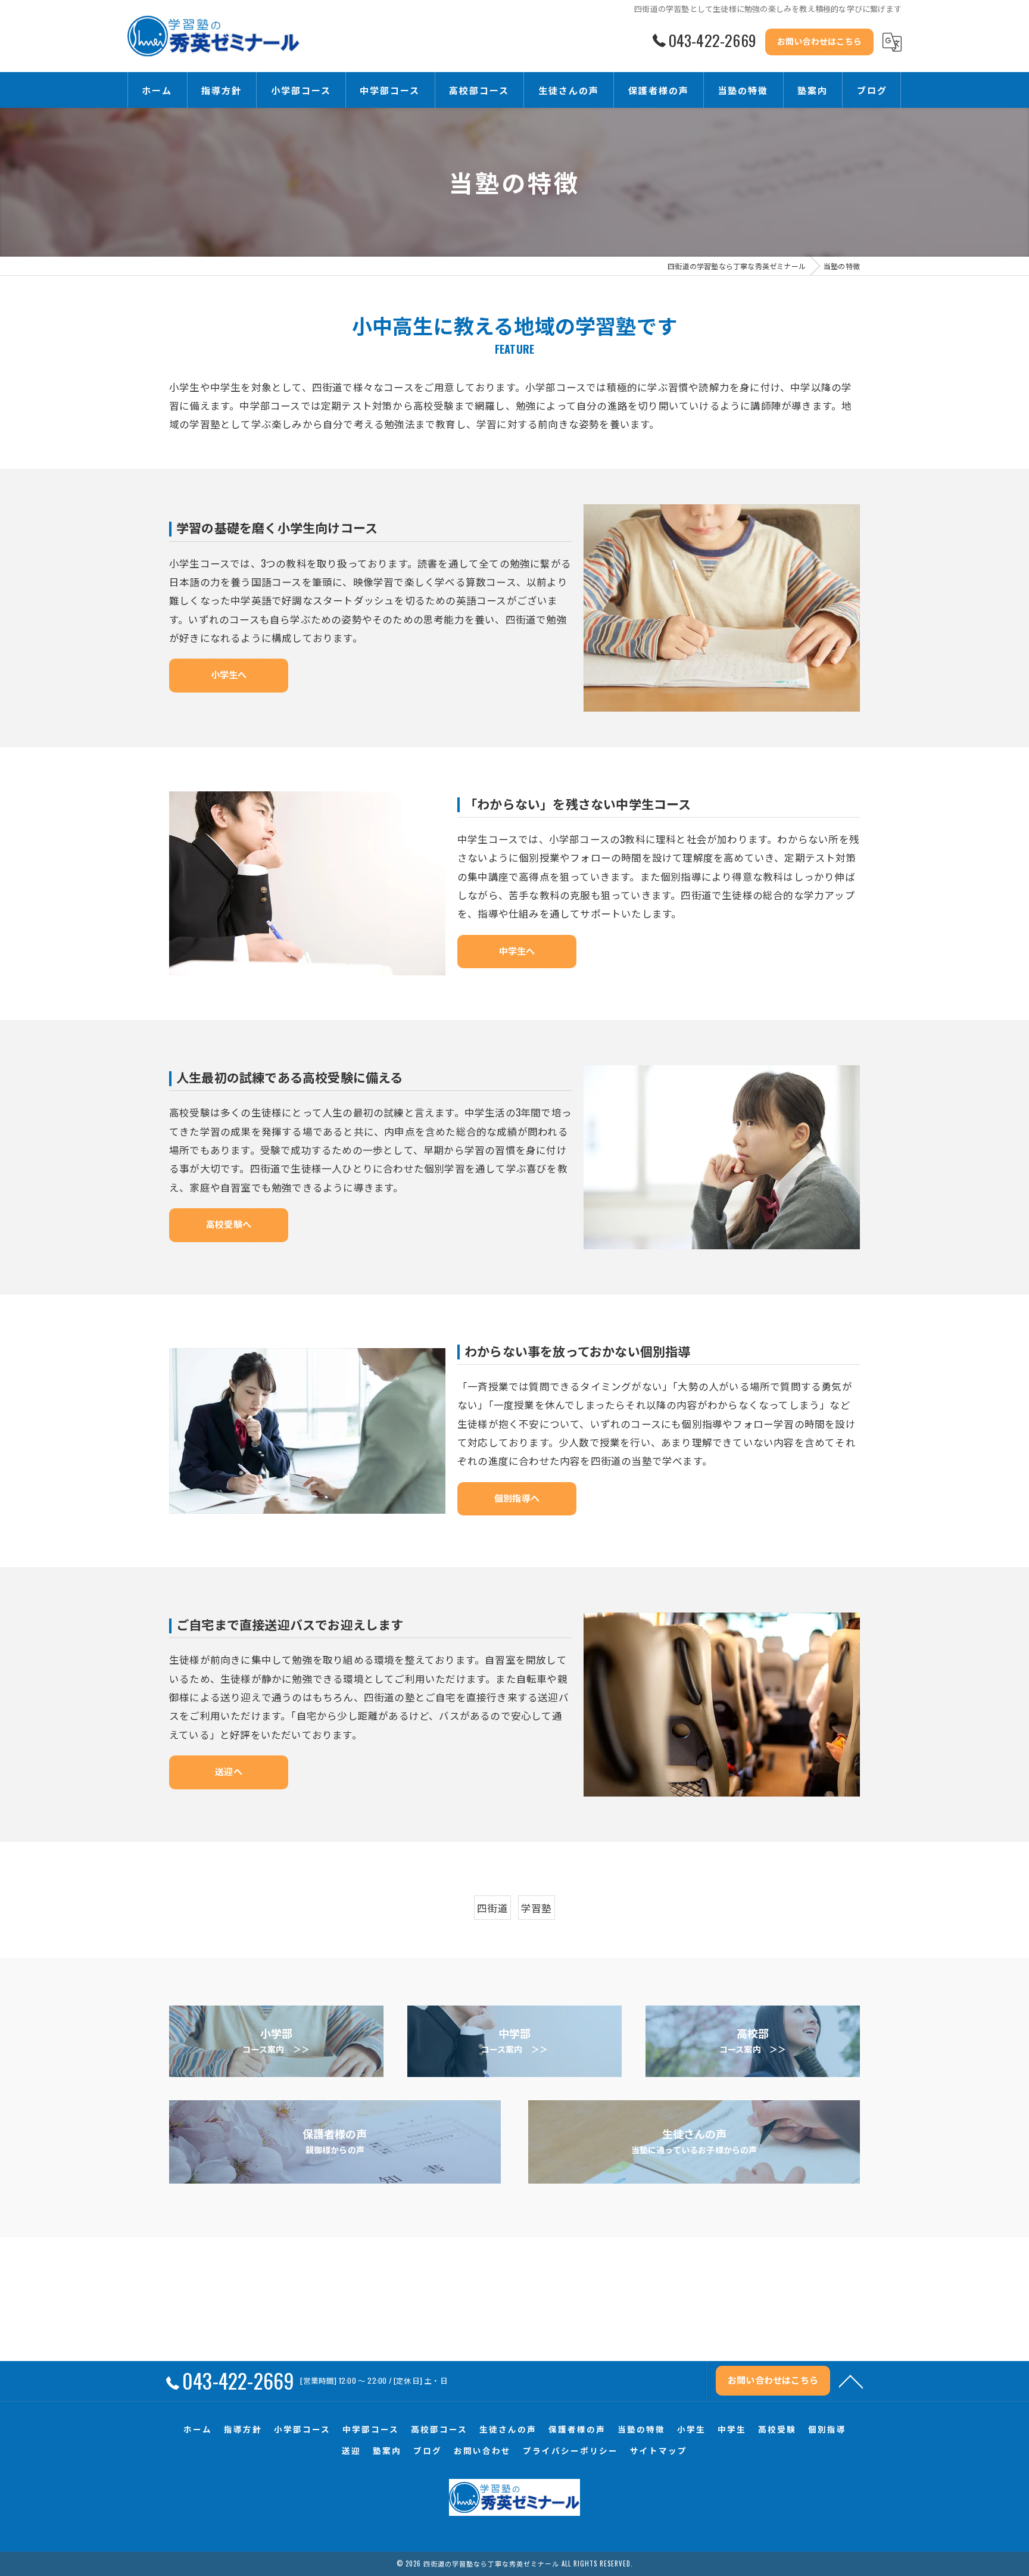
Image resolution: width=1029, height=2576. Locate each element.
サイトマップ (659, 2450)
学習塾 (537, 1908)
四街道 (492, 1908)
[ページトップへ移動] (851, 2381)
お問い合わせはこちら (819, 41)
